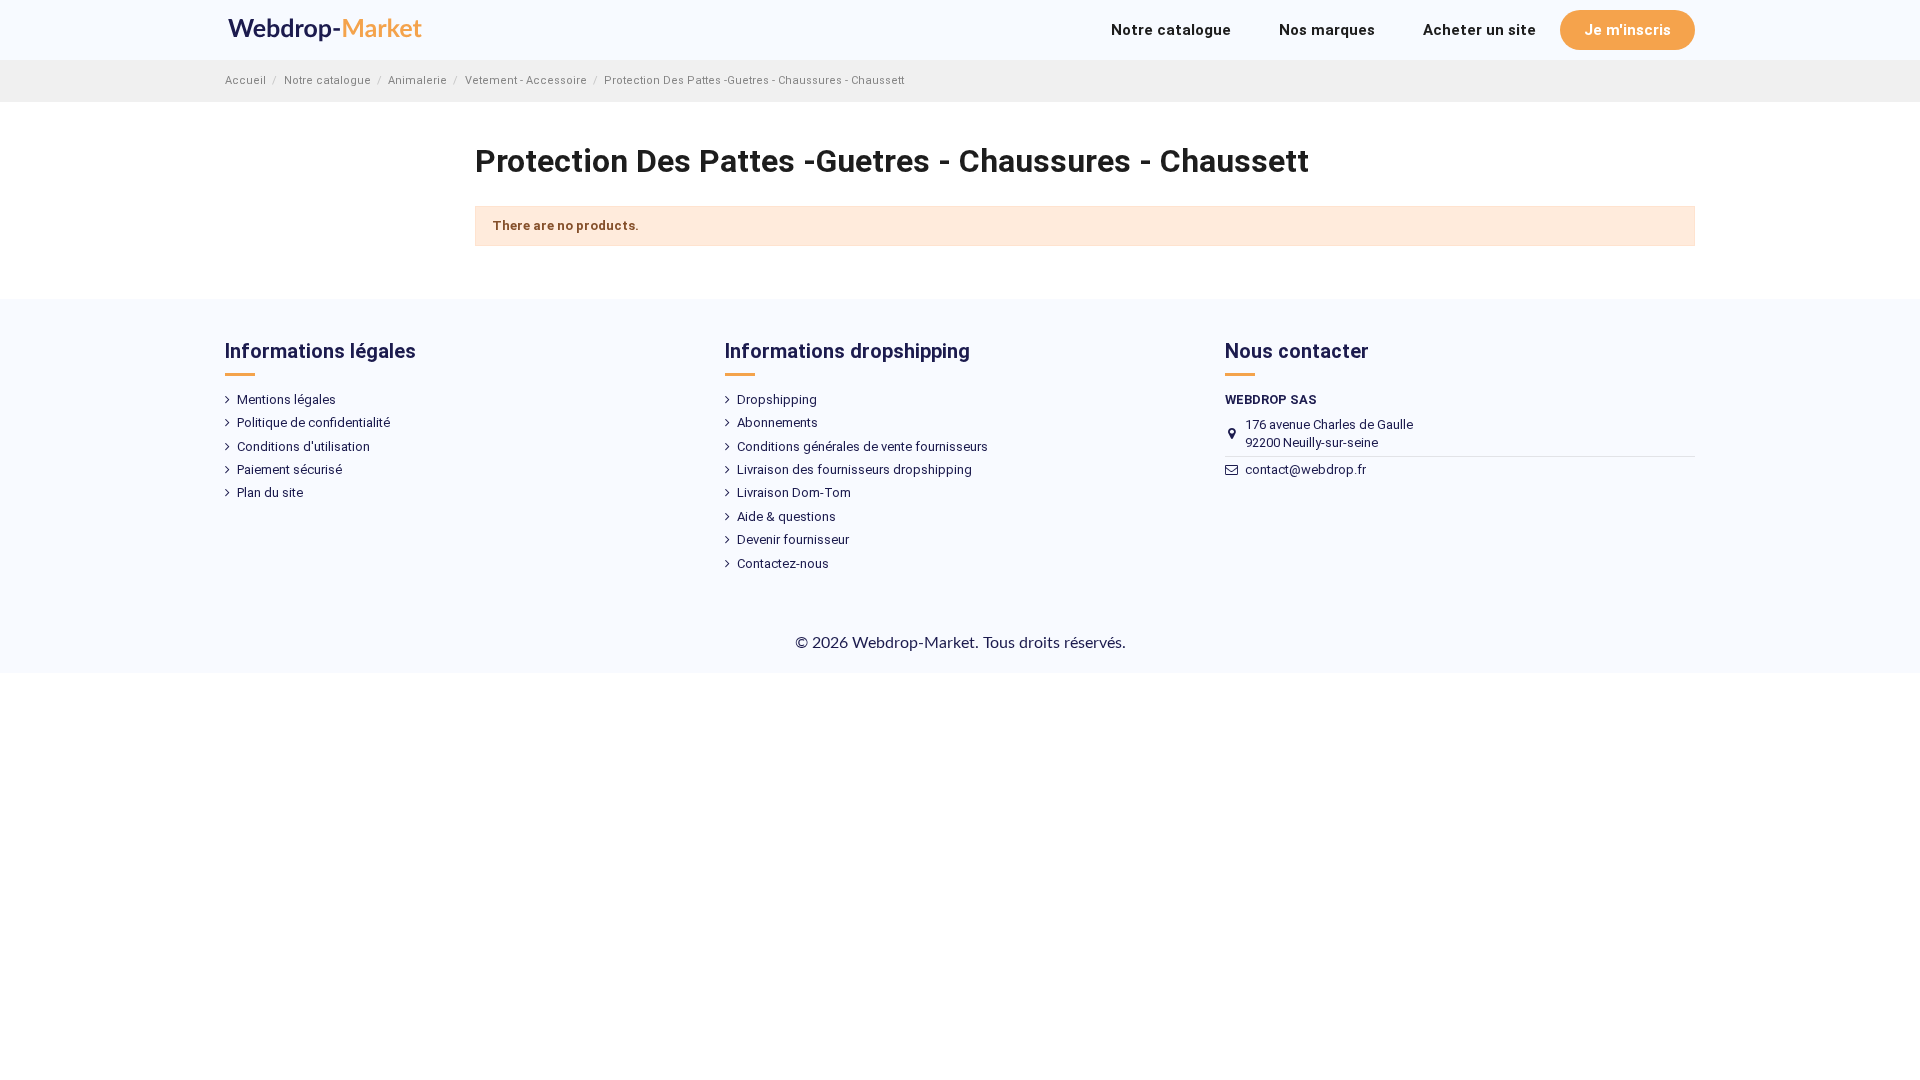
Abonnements (777, 422)
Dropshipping (777, 399)
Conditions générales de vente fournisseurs (862, 446)
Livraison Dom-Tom (794, 492)
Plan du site (270, 492)
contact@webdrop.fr (1305, 469)
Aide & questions (786, 516)
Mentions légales (286, 399)
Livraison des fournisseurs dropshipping (854, 469)
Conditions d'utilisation (303, 446)
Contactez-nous (783, 563)
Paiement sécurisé (289, 469)
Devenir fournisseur (793, 539)
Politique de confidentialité (313, 422)
